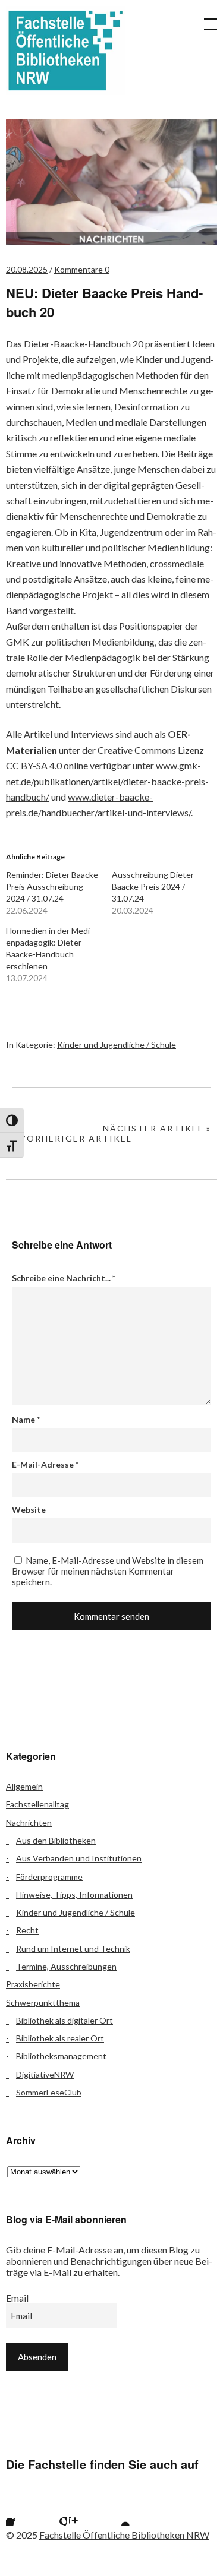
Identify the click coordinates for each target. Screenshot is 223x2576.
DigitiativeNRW (45, 2074)
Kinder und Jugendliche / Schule (117, 1044)
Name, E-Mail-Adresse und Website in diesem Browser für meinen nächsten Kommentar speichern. (108, 1571)
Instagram (84, 2511)
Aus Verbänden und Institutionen (79, 1858)
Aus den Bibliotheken (56, 1840)
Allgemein (24, 1786)
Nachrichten (29, 1823)
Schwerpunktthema (43, 2003)
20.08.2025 (27, 269)
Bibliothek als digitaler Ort (65, 2020)
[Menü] (205, 18)
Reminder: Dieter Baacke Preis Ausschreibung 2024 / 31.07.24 (52, 886)
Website (29, 1510)
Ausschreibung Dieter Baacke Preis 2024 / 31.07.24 (153, 886)
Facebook (21, 2511)
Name (26, 1419)
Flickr (52, 2511)
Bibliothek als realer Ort (60, 2038)
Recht (27, 1930)
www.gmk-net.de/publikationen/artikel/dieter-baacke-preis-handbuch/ (107, 781)
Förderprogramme (49, 1877)
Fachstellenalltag (37, 1804)
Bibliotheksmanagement (61, 2056)
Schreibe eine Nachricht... (64, 1278)
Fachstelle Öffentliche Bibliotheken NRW (65, 50)
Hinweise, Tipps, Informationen (74, 1894)
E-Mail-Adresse (45, 1464)
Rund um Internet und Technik (73, 1948)
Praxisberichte (33, 1984)
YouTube (115, 2511)
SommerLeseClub (49, 2092)
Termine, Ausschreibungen (66, 1966)
